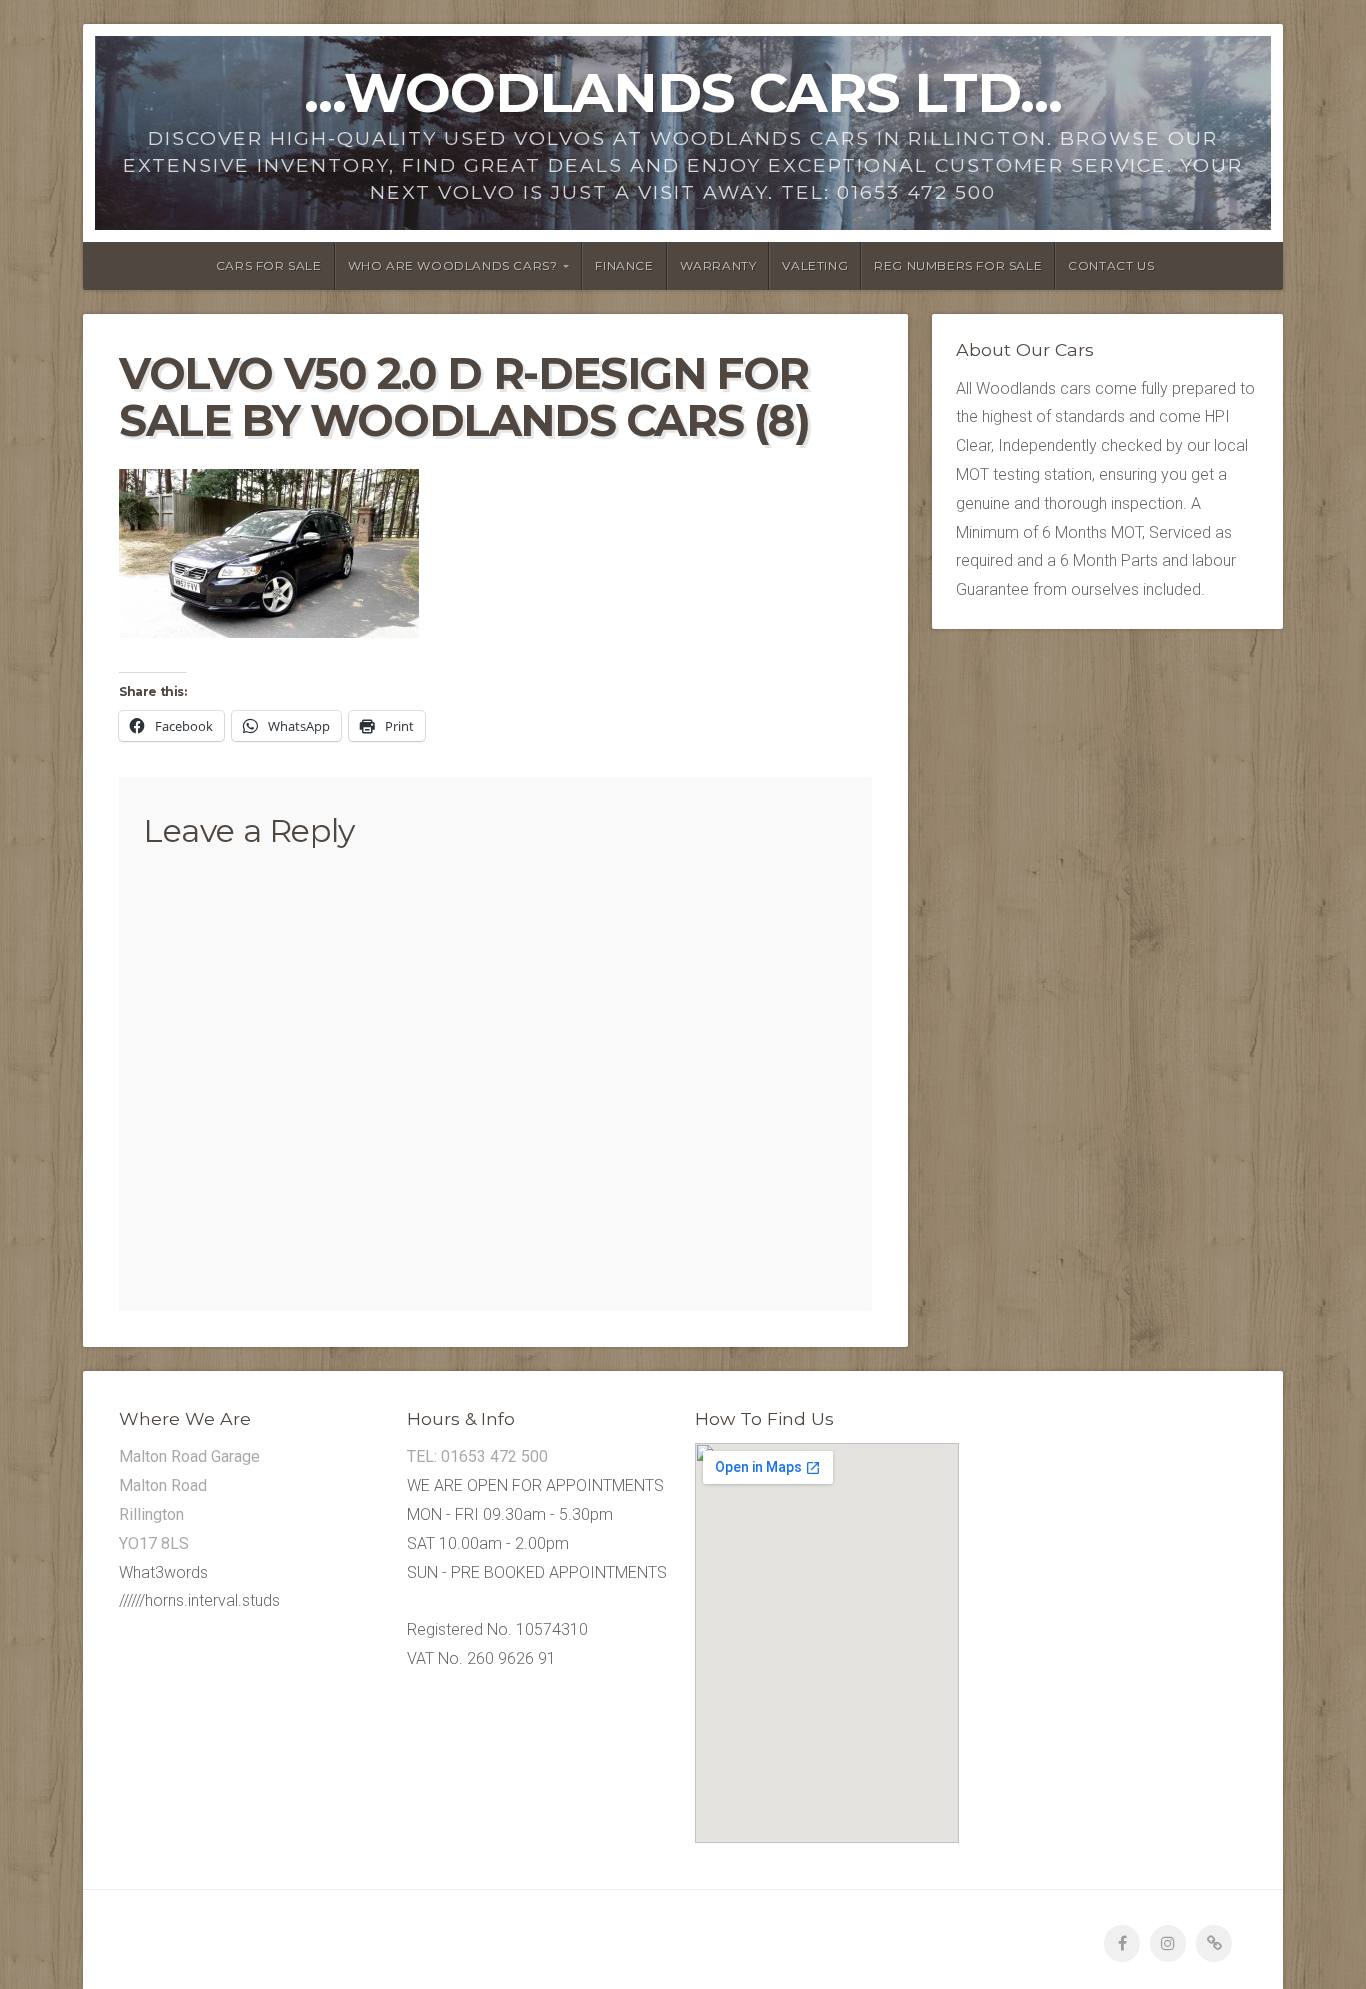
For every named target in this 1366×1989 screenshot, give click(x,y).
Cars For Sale (269, 265)
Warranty (718, 265)
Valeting (815, 265)
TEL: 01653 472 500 (477, 1456)
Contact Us (1111, 265)
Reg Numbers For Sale (958, 265)
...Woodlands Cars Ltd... (683, 92)
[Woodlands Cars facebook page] (1122, 1943)
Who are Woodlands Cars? (453, 265)
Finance (624, 265)
